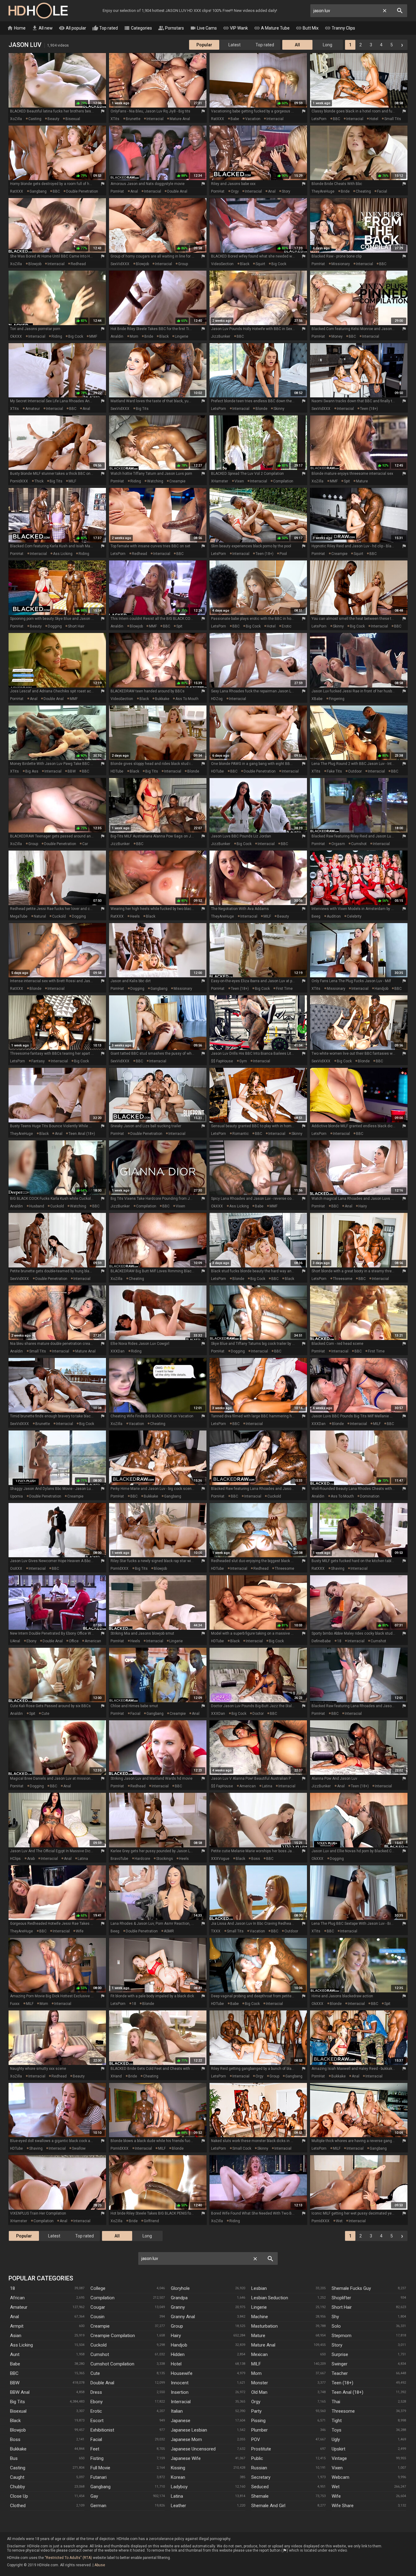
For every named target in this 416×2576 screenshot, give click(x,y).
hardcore (142, 1859)
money (337, 336)
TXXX (216, 1931)
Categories (138, 28)
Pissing (258, 2421)
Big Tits (18, 2402)
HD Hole (38, 11)
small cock (242, 2148)
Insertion (180, 2392)
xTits (115, 119)
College (98, 2288)
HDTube (117, 771)
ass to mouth (187, 699)
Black (15, 2421)
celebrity (354, 916)
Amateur (19, 2307)
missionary (341, 264)
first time (284, 989)
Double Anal (102, 2383)
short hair (76, 626)
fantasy (38, 1061)
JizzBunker (221, 336)
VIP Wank (235, 28)
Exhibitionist (102, 2430)
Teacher (340, 2373)
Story (337, 2345)
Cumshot (100, 2354)
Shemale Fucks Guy (351, 2288)
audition (334, 916)
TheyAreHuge (323, 191)
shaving (338, 1569)
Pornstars (171, 28)
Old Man (259, 2392)
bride (345, 191)
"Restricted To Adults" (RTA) (68, 2558)
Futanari (99, 2477)
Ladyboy (179, 2487)
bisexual (73, 119)
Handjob (179, 2345)
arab (31, 1859)
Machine (260, 2317)
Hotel (176, 2364)
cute (45, 1714)
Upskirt (338, 2449)
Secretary (261, 2477)
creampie (177, 481)
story (286, 191)
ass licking (63, 554)
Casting (18, 2468)
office (74, 1641)
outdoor (355, 771)
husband (37, 1206)
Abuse (100, 2565)
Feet (95, 2449)
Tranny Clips (340, 28)
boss (256, 1859)
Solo (336, 2326)
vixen (239, 481)
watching (155, 481)
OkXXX (16, 336)
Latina (177, 2496)
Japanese (181, 2421)
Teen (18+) (342, 2383)
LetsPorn (319, 119)
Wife (336, 2496)
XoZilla (16, 119)
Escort (97, 2421)
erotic (287, 626)
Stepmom (342, 2336)
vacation (253, 119)
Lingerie (259, 2307)
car (85, 844)
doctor (258, 1714)
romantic (241, 1134)
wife (80, 1931)
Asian (16, 2336)
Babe (15, 2364)
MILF (72, 481)
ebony (32, 1641)
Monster (260, 2383)
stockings (165, 1859)
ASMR (169, 1931)
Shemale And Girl (268, 2506)
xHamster (220, 481)
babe (235, 119)
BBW (72, 771)
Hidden (178, 2354)
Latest (234, 45)
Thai (336, 2402)
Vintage (339, 2458)
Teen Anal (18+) (347, 2392)
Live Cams (203, 28)
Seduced (260, 2487)
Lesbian (259, 2288)
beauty (53, 119)
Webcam (340, 2477)
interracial (155, 119)
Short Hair (342, 2307)
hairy (363, 1206)
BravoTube (119, 1859)
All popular (72, 28)
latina (267, 1786)
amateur (33, 409)
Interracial (181, 2402)
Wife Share (343, 2506)
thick (39, 481)
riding (57, 336)
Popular (204, 45)
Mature (258, 2336)
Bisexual (18, 2411)
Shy (335, 2317)
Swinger (340, 2364)
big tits (142, 409)
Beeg (316, 916)
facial (382, 191)
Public (257, 2458)
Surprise (340, 2354)
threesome (343, 1279)
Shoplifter (341, 2298)
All (297, 45)
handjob (381, 989)
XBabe (317, 699)
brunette (133, 119)
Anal (14, 2317)
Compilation (102, 2298)
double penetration (82, 191)
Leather (178, 2506)
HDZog (217, 699)
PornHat (117, 191)
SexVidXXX (120, 264)
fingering (337, 699)
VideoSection (222, 264)
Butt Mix (307, 28)
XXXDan (118, 1351)
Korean (178, 2477)
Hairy (176, 2336)
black (245, 264)
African (17, 2298)
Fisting (97, 2458)
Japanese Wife (186, 2458)
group (183, 264)
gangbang (38, 191)
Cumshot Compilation (112, 2364)
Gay (94, 2496)
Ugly (336, 2439)
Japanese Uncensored (193, 2449)
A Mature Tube (272, 28)
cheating (363, 191)
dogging (55, 626)
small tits (393, 119)
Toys (337, 2430)
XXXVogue (220, 1859)
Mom (256, 2373)
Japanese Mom (186, 2439)
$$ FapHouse (222, 1061)
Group (177, 2326)
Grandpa (179, 2298)
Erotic (96, 2411)
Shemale (260, 2496)
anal (134, 191)
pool (283, 554)
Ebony (97, 2402)
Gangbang (100, 2487)
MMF (93, 336)
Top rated (105, 28)
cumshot (359, 844)
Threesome (343, 2411)
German (98, 2506)
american (93, 1641)
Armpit (17, 2326)
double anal (177, 191)
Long (328, 45)
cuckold (59, 916)
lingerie (182, 336)
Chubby (18, 2487)
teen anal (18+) (82, 1134)
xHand (116, 2076)
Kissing (178, 2468)
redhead (78, 264)
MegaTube (19, 916)
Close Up (19, 2496)
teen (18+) (369, 409)
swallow (79, 2148)
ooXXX (16, 1569)
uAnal (15, 1641)
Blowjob (18, 2430)
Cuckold (99, 2345)
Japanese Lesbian (189, 2430)
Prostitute (261, 2449)
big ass (32, 771)
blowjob (35, 264)
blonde (261, 409)
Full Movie (100, 2468)
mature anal (180, 119)
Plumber (259, 2430)
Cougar (98, 2307)
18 (339, 1641)
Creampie (100, 2326)
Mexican (259, 2354)
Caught (17, 2477)
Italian (177, 2411)
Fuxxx (15, 2004)
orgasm (338, 844)
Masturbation (264, 2326)
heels (135, 916)
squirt (260, 264)
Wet (336, 2487)
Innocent (180, 2383)
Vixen (337, 2468)
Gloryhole (180, 2288)
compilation (283, 481)
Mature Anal (263, 2345)
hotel (374, 119)
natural (40, 916)
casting (35, 119)
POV (256, 2439)
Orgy (256, 2402)
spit (347, 481)
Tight (337, 2421)
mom (134, 336)
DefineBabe (321, 1641)
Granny (178, 2307)
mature (362, 481)
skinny (279, 409)
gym (243, 1061)
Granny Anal (183, 2317)
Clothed (18, 2506)
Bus (14, 2458)
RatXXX (218, 119)
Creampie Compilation (113, 2336)
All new (42, 28)
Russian (259, 2468)
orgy (235, 191)
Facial (96, 2439)
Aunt (15, 2354)
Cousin (97, 2317)
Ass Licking (21, 2345)
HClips (15, 1859)
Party (256, 2411)
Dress (96, 2392)
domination (370, 1496)
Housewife (182, 2373)
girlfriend (151, 2221)
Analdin (117, 336)
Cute (95, 2373)
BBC (337, 119)
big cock (279, 264)
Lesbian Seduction (270, 2298)
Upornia (16, 1496)
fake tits (334, 771)
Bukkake (18, 2449)
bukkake (162, 699)
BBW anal (20, 2392)
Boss (15, 2439)
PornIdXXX (19, 481)
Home (16, 28)
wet (339, 2221)
